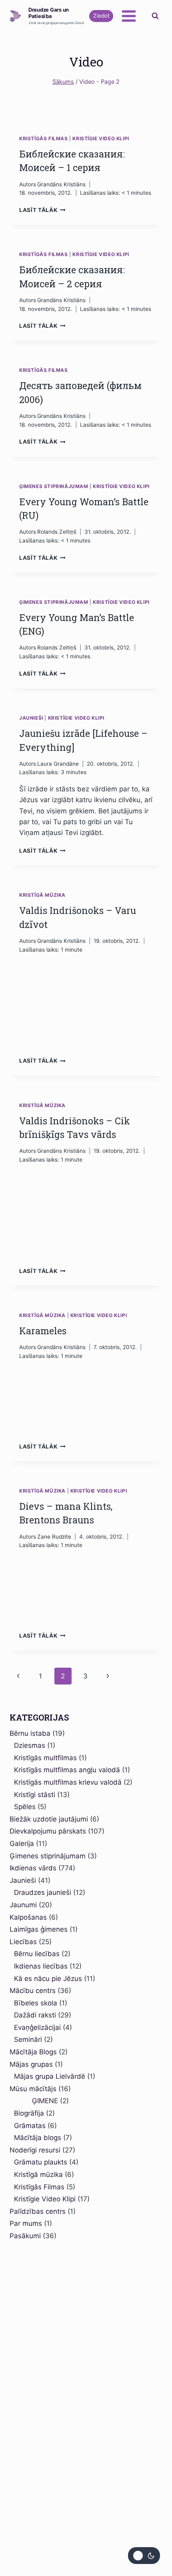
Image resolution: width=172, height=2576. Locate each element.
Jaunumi (23, 1905)
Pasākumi (25, 2236)
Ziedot (101, 16)
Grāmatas (30, 2126)
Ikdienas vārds (33, 1868)
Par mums (26, 2223)
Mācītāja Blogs (33, 2052)
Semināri (28, 2039)
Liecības (23, 1942)
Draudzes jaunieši (43, 1892)
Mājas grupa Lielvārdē (50, 2076)
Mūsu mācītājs (33, 2089)
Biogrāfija (29, 2113)
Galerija (22, 1844)
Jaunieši (31, 718)
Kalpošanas (28, 1917)
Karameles (43, 1331)
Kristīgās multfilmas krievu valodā (68, 1782)
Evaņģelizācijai (37, 2027)
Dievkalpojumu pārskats (48, 1831)
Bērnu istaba (30, 1733)
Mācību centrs (33, 1991)
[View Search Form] (155, 16)
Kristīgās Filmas (44, 138)
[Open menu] (129, 16)
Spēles (25, 1807)
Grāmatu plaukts (41, 2162)
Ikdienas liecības (41, 1966)
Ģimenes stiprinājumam (54, 486)
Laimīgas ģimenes (39, 1929)
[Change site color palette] (144, 2556)
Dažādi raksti (35, 2015)
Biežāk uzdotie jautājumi (49, 1819)
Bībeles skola (36, 2003)
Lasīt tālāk (42, 210)
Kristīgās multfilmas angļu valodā (67, 1770)
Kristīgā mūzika (42, 895)
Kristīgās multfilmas (45, 1758)
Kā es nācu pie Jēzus (48, 1979)
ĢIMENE (36, 2101)
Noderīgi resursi (35, 2150)
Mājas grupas (31, 2064)
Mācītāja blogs (38, 2138)
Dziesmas (30, 1745)
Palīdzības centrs (38, 2211)
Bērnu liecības (37, 1954)
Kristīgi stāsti (35, 1795)
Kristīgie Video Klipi (101, 138)
